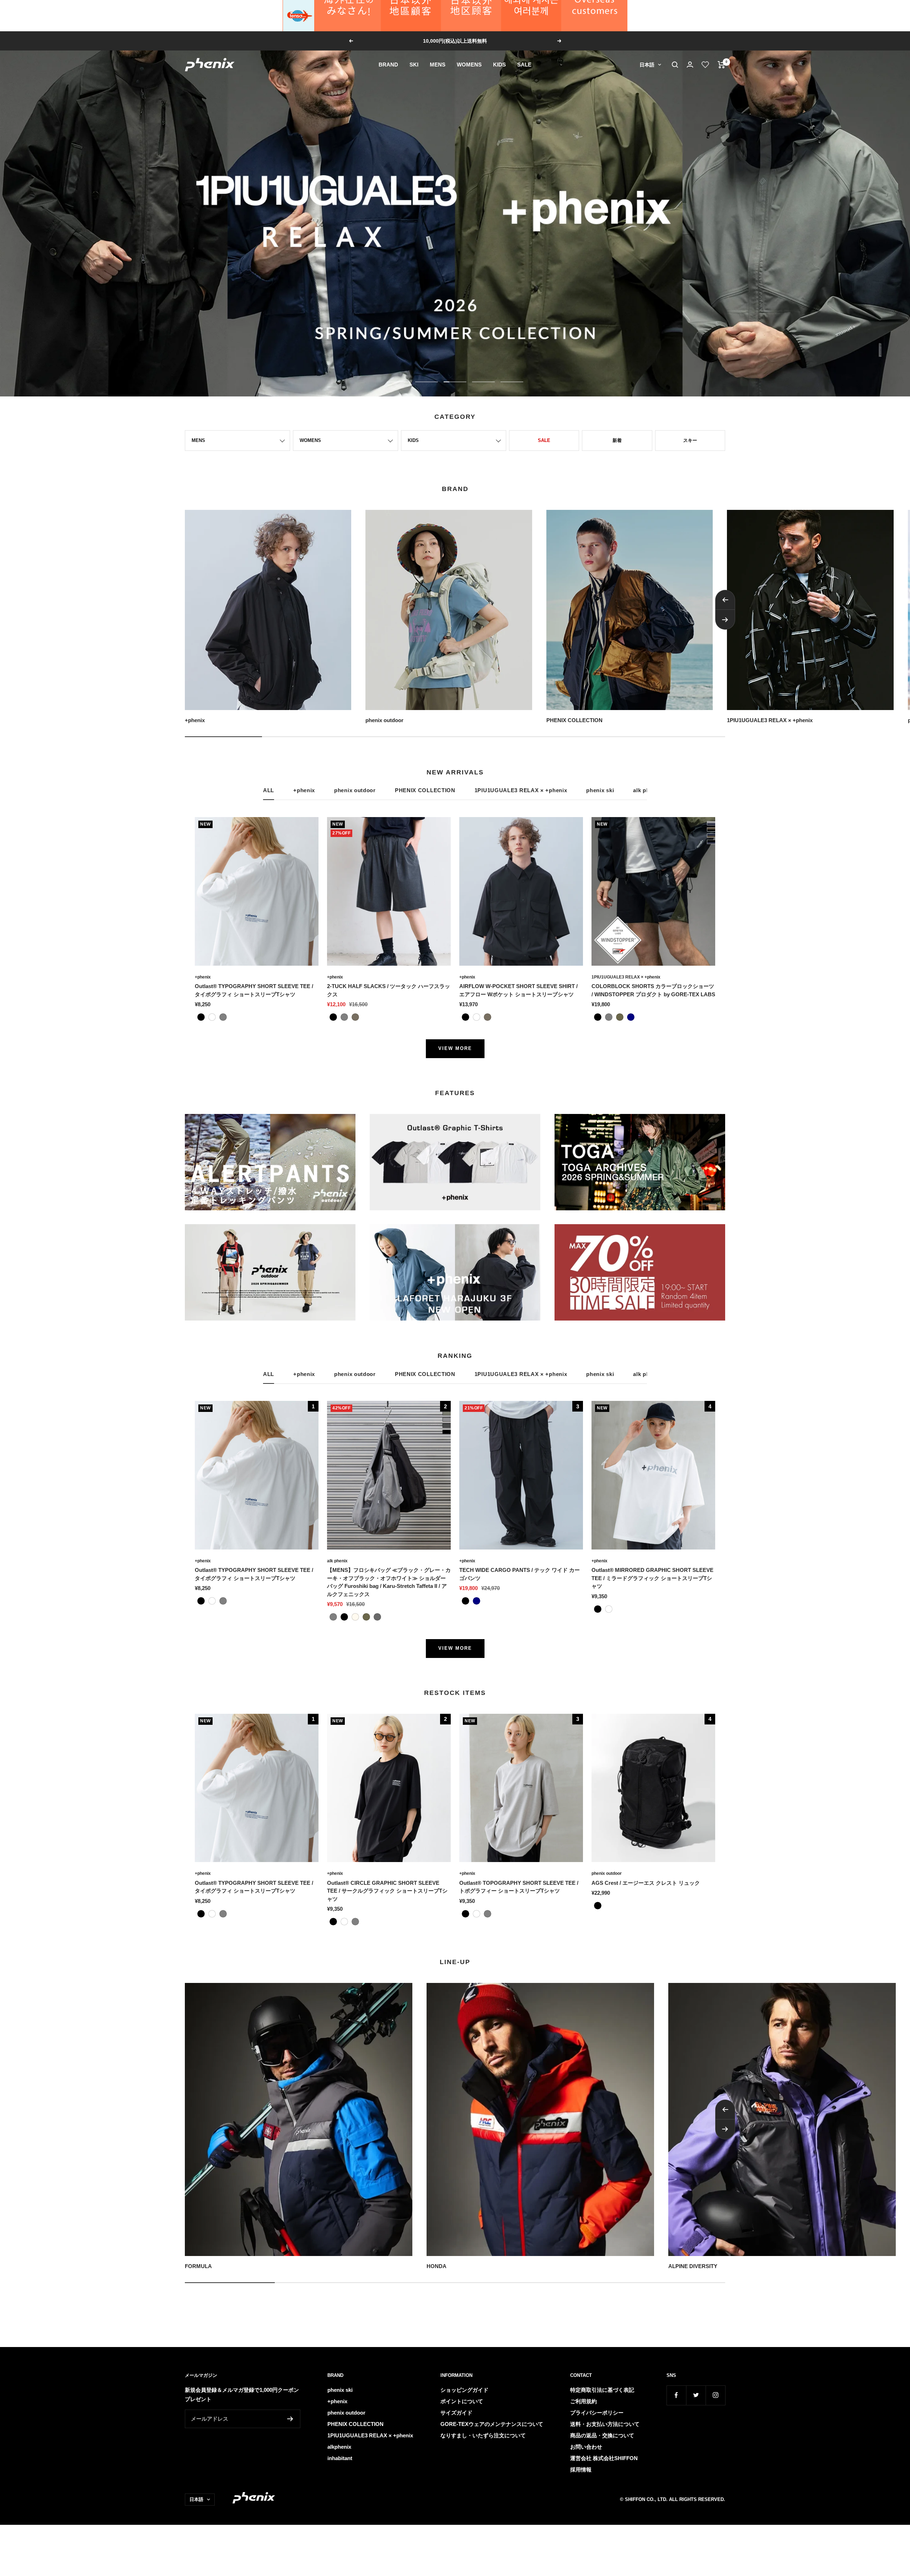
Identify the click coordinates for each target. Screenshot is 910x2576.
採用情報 (581, 2470)
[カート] (721, 65)
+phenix (304, 790)
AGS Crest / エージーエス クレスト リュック (646, 1883)
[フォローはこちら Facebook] (676, 2395)
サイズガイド (456, 2413)
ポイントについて (462, 2401)
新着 (617, 440)
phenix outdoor (355, 790)
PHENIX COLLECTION (425, 790)
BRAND (388, 65)
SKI (414, 65)
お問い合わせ (586, 2447)
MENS (438, 65)
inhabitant (340, 2458)
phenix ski (600, 790)
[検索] (675, 65)
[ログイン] (690, 65)
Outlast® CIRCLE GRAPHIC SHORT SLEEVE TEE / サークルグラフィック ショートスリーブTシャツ (387, 1891)
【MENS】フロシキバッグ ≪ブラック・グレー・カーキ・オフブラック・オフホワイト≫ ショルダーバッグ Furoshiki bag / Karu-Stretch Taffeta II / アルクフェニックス (389, 1582)
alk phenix (337, 1561)
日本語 (647, 65)
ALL (269, 790)
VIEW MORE (455, 1048)
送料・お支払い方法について (605, 2424)
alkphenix (339, 2447)
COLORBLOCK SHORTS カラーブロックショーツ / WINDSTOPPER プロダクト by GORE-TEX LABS (653, 990)
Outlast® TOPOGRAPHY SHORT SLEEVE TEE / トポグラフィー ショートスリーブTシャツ (519, 1887)
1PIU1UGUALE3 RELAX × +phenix (521, 790)
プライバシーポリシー (597, 2413)
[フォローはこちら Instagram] (715, 2395)
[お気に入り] (705, 65)
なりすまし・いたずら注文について (483, 2435)
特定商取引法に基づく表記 (602, 2390)
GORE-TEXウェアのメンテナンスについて (492, 2424)
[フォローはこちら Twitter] (696, 2395)
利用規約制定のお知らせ (456, 41)
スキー (690, 440)
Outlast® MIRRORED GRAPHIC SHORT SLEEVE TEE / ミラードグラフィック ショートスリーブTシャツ (652, 1578)
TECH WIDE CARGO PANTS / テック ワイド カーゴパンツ (520, 1574)
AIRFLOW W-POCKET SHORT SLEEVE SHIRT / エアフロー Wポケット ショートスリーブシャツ (518, 990)
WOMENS (469, 65)
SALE (524, 65)
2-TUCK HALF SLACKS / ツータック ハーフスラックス (389, 990)
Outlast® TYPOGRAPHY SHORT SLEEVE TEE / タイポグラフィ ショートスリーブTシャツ (254, 990)
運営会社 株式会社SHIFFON (604, 2458)
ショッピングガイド (464, 2390)
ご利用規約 (584, 2401)
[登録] (290, 2419)
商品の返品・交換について (602, 2435)
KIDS (499, 65)
